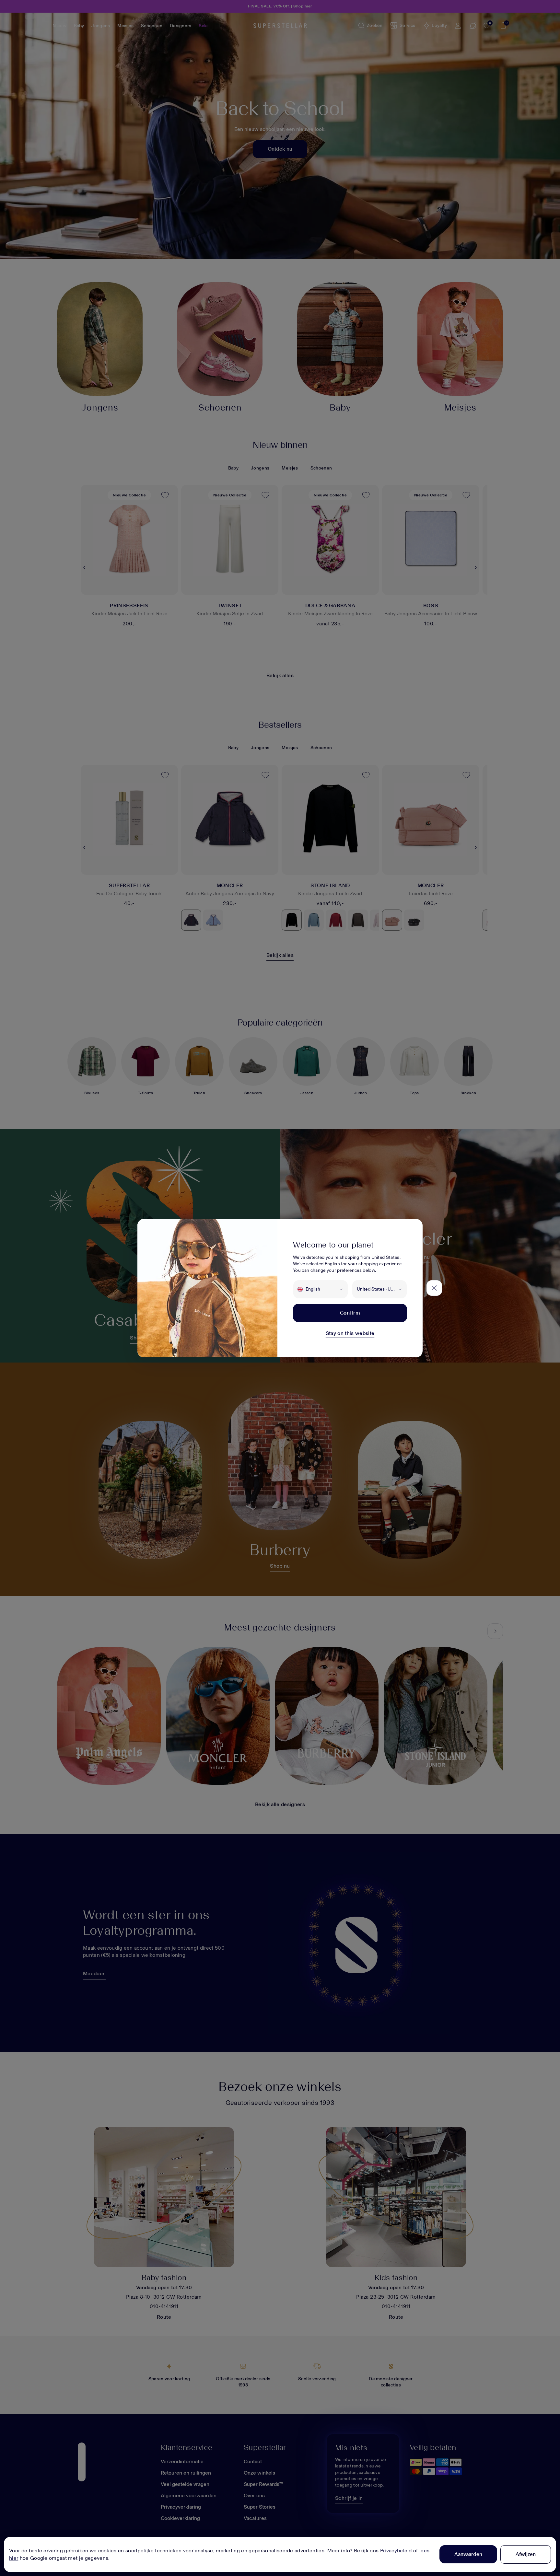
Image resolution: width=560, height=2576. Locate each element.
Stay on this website (350, 1333)
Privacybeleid (396, 2551)
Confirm (350, 1313)
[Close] (434, 1288)
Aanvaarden (468, 2554)
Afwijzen (526, 2554)
